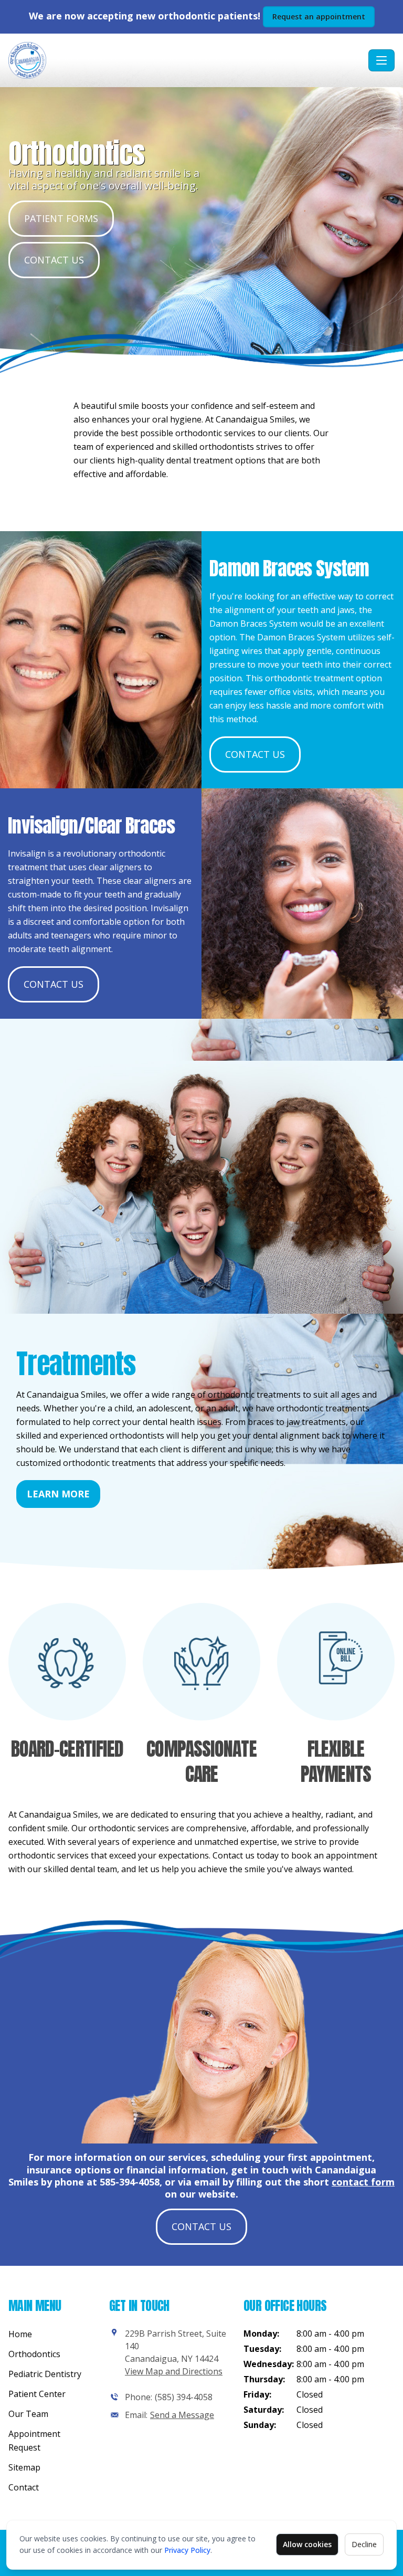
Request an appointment (319, 17)
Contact (24, 2487)
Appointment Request (34, 2441)
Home (20, 2334)
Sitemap (24, 2467)
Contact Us (54, 260)
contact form (363, 2182)
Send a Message (182, 2415)
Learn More (58, 1494)
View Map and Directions (174, 2371)
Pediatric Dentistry (45, 2374)
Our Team (28, 2414)
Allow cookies (307, 2544)
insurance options (69, 2170)
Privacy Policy (187, 2550)
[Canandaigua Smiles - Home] (186, 60)
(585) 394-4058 (184, 2397)
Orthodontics (34, 2354)
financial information (176, 2170)
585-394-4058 (130, 2182)
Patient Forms (61, 218)
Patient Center (37, 2394)
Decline (364, 2544)
